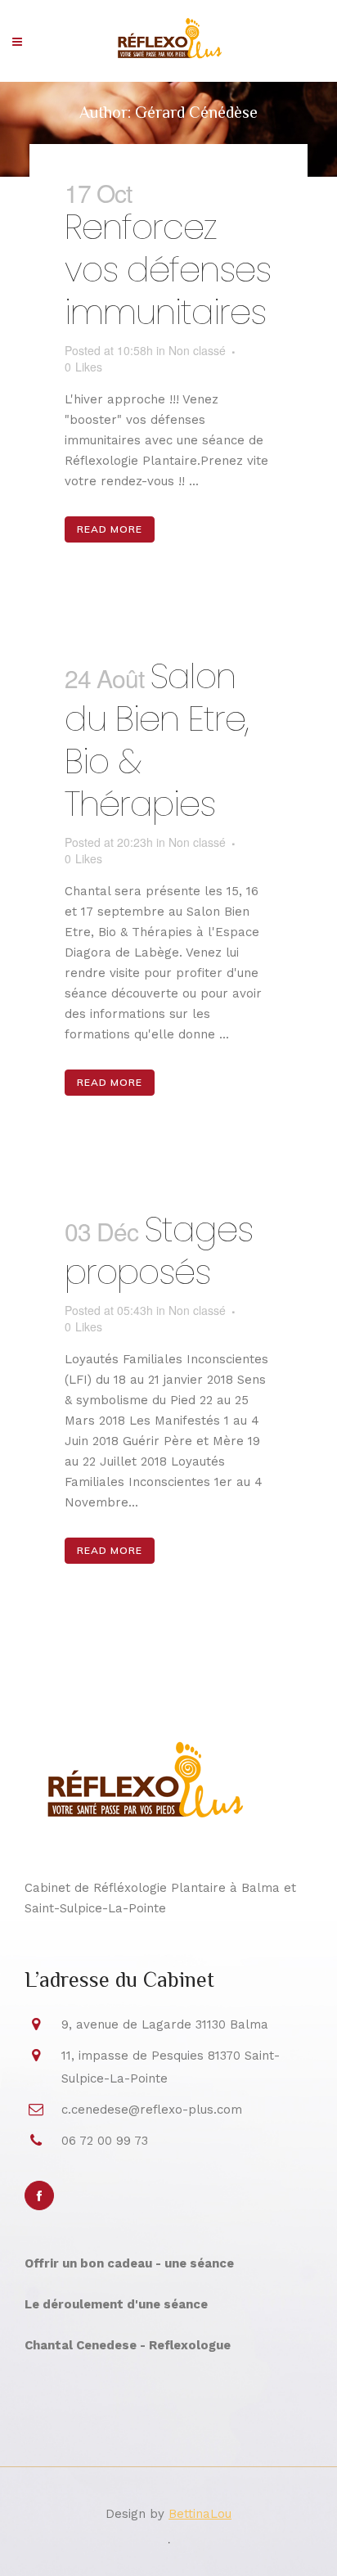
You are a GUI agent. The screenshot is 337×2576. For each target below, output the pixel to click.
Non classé (197, 350)
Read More (110, 529)
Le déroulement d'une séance (116, 2304)
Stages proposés (159, 1251)
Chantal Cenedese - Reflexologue (128, 2345)
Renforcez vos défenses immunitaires (168, 270)
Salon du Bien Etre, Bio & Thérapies (157, 740)
